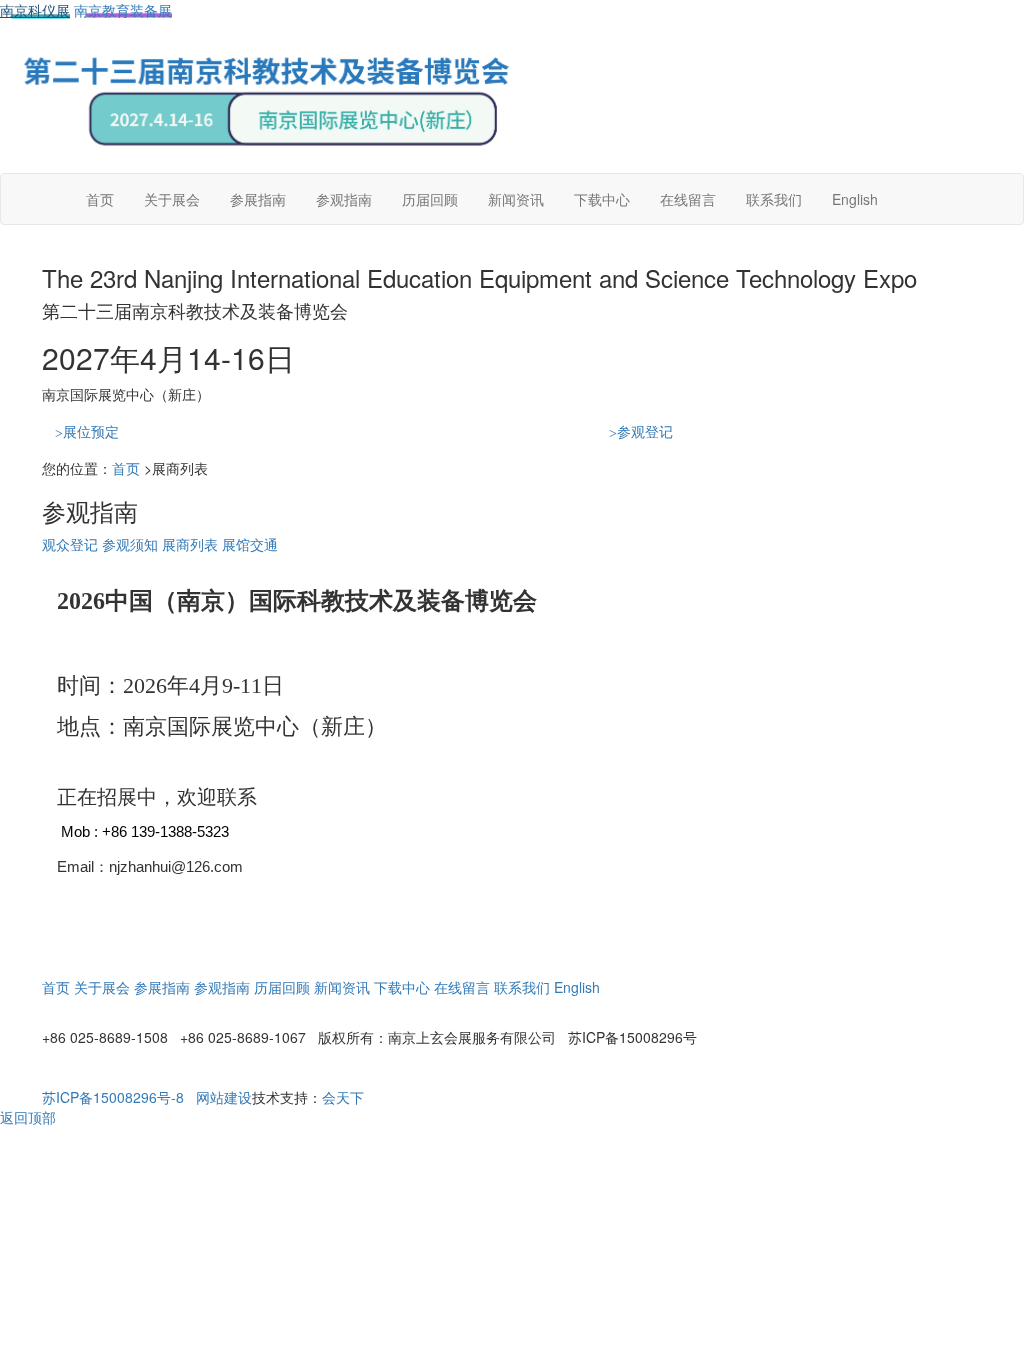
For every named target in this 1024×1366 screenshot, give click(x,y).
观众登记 (70, 544)
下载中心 (602, 199)
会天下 (343, 1097)
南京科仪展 (35, 10)
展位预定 (87, 431)
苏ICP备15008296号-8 (113, 1097)
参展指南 (258, 199)
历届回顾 (430, 199)
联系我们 (774, 199)
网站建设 (224, 1097)
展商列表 (190, 544)
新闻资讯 (516, 199)
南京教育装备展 (123, 10)
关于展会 (172, 199)
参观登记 (641, 431)
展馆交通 (250, 544)
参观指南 (344, 199)
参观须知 (130, 544)
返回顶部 (28, 1117)
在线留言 (688, 199)
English (855, 199)
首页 (100, 199)
